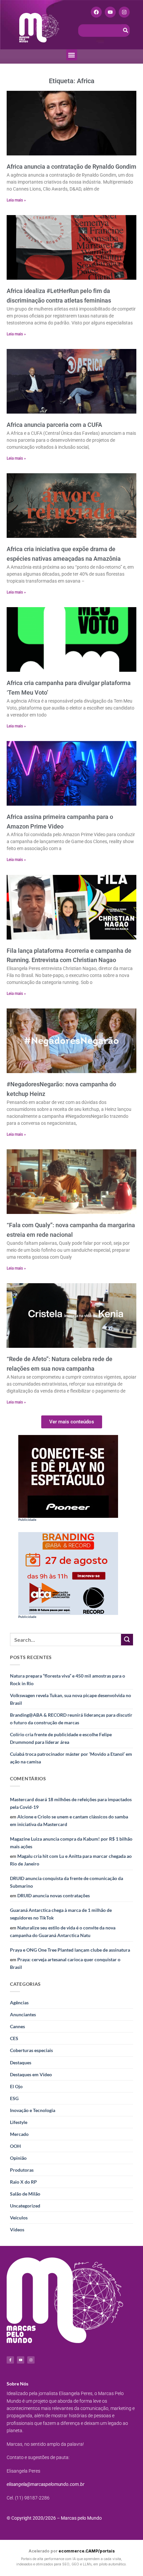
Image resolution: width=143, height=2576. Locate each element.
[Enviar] (127, 1640)
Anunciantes (23, 2014)
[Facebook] (96, 12)
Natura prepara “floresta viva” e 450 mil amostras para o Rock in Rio (68, 1680)
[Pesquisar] (126, 30)
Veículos (19, 2218)
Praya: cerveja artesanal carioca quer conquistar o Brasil (65, 1963)
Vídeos (17, 2230)
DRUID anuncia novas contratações (54, 1895)
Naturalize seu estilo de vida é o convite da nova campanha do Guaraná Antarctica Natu (63, 1931)
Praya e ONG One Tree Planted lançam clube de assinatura (70, 1950)
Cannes (17, 2026)
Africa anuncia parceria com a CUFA (54, 425)
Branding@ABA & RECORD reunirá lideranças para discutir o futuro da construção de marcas (71, 1719)
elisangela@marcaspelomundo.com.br (46, 2484)
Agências (19, 2003)
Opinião (18, 2158)
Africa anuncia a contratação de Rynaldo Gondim (71, 167)
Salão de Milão (25, 2194)
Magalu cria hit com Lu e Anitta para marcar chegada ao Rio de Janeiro (71, 1860)
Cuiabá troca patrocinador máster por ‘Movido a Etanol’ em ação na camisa (71, 1758)
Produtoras (22, 2170)
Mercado (19, 2134)
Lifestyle (19, 2122)
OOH (15, 2146)
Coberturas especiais (31, 2050)
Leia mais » (16, 200)
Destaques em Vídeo (31, 2074)
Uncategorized (25, 2206)
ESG (14, 2098)
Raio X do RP (23, 2182)
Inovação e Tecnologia (33, 2110)
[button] (72, 55)
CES (14, 2038)
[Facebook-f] (10, 2360)
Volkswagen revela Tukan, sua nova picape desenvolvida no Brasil (71, 1699)
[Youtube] (110, 12)
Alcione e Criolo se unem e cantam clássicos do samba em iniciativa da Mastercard (69, 1820)
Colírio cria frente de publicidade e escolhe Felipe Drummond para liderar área (61, 1738)
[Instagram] (124, 12)
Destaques (21, 2062)
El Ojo (16, 2086)
